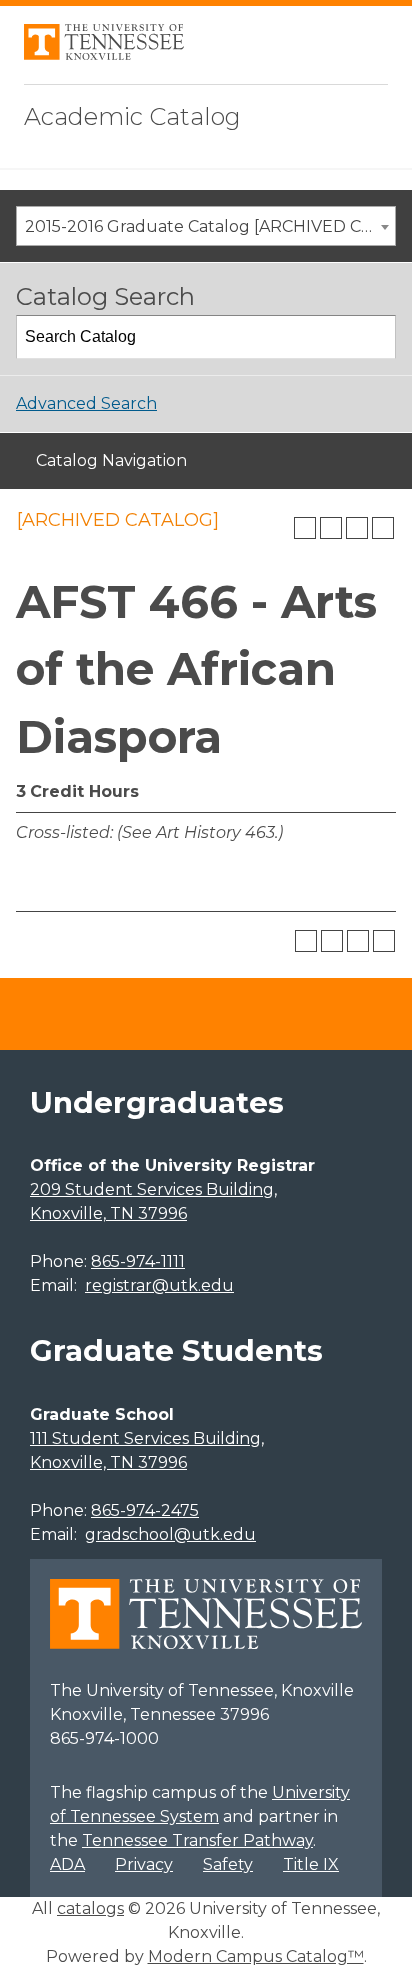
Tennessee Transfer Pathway (197, 1840)
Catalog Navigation (111, 460)
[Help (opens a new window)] (383, 528)
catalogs (90, 1908)
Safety (228, 1864)
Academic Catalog (132, 116)
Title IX (311, 1864)
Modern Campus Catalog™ (256, 1956)
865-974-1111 (138, 1261)
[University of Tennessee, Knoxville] (104, 54)
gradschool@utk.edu (170, 1534)
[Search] (375, 337)
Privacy (144, 1864)
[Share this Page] (331, 528)
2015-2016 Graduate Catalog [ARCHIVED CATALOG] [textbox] (210, 226)
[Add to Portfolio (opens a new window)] (305, 528)
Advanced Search (86, 403)
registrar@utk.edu (159, 1285)
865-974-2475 (145, 1510)
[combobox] (206, 226)
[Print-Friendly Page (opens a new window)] (357, 528)
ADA (67, 1864)
